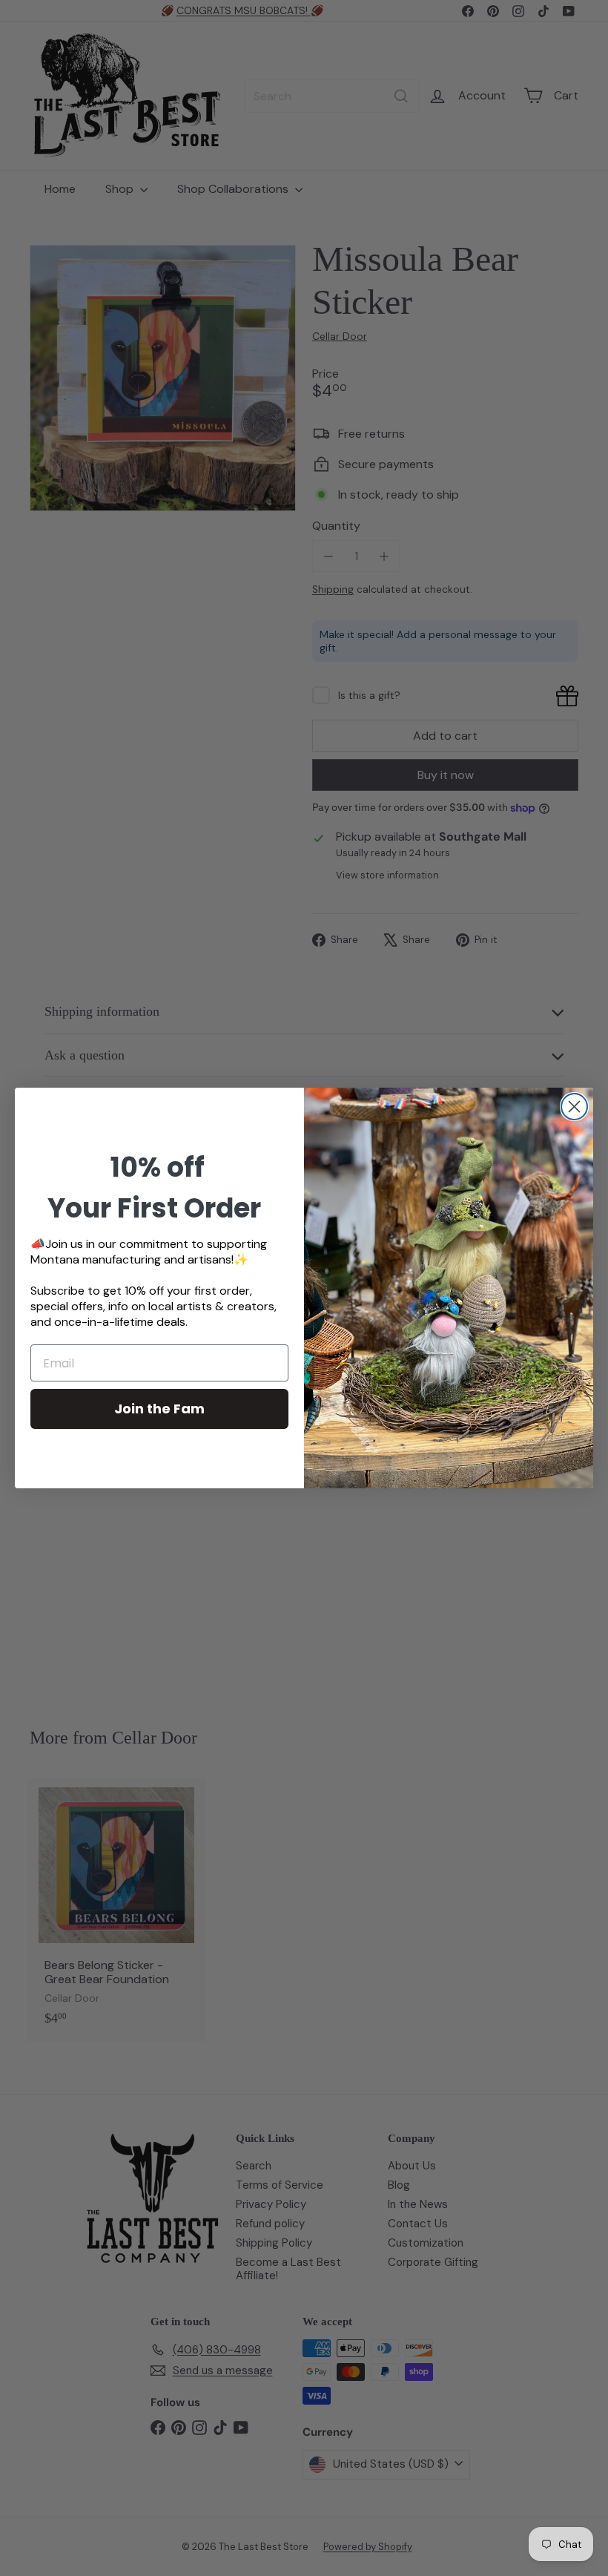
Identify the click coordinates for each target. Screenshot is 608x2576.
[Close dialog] (574, 1107)
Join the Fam (159, 1409)
